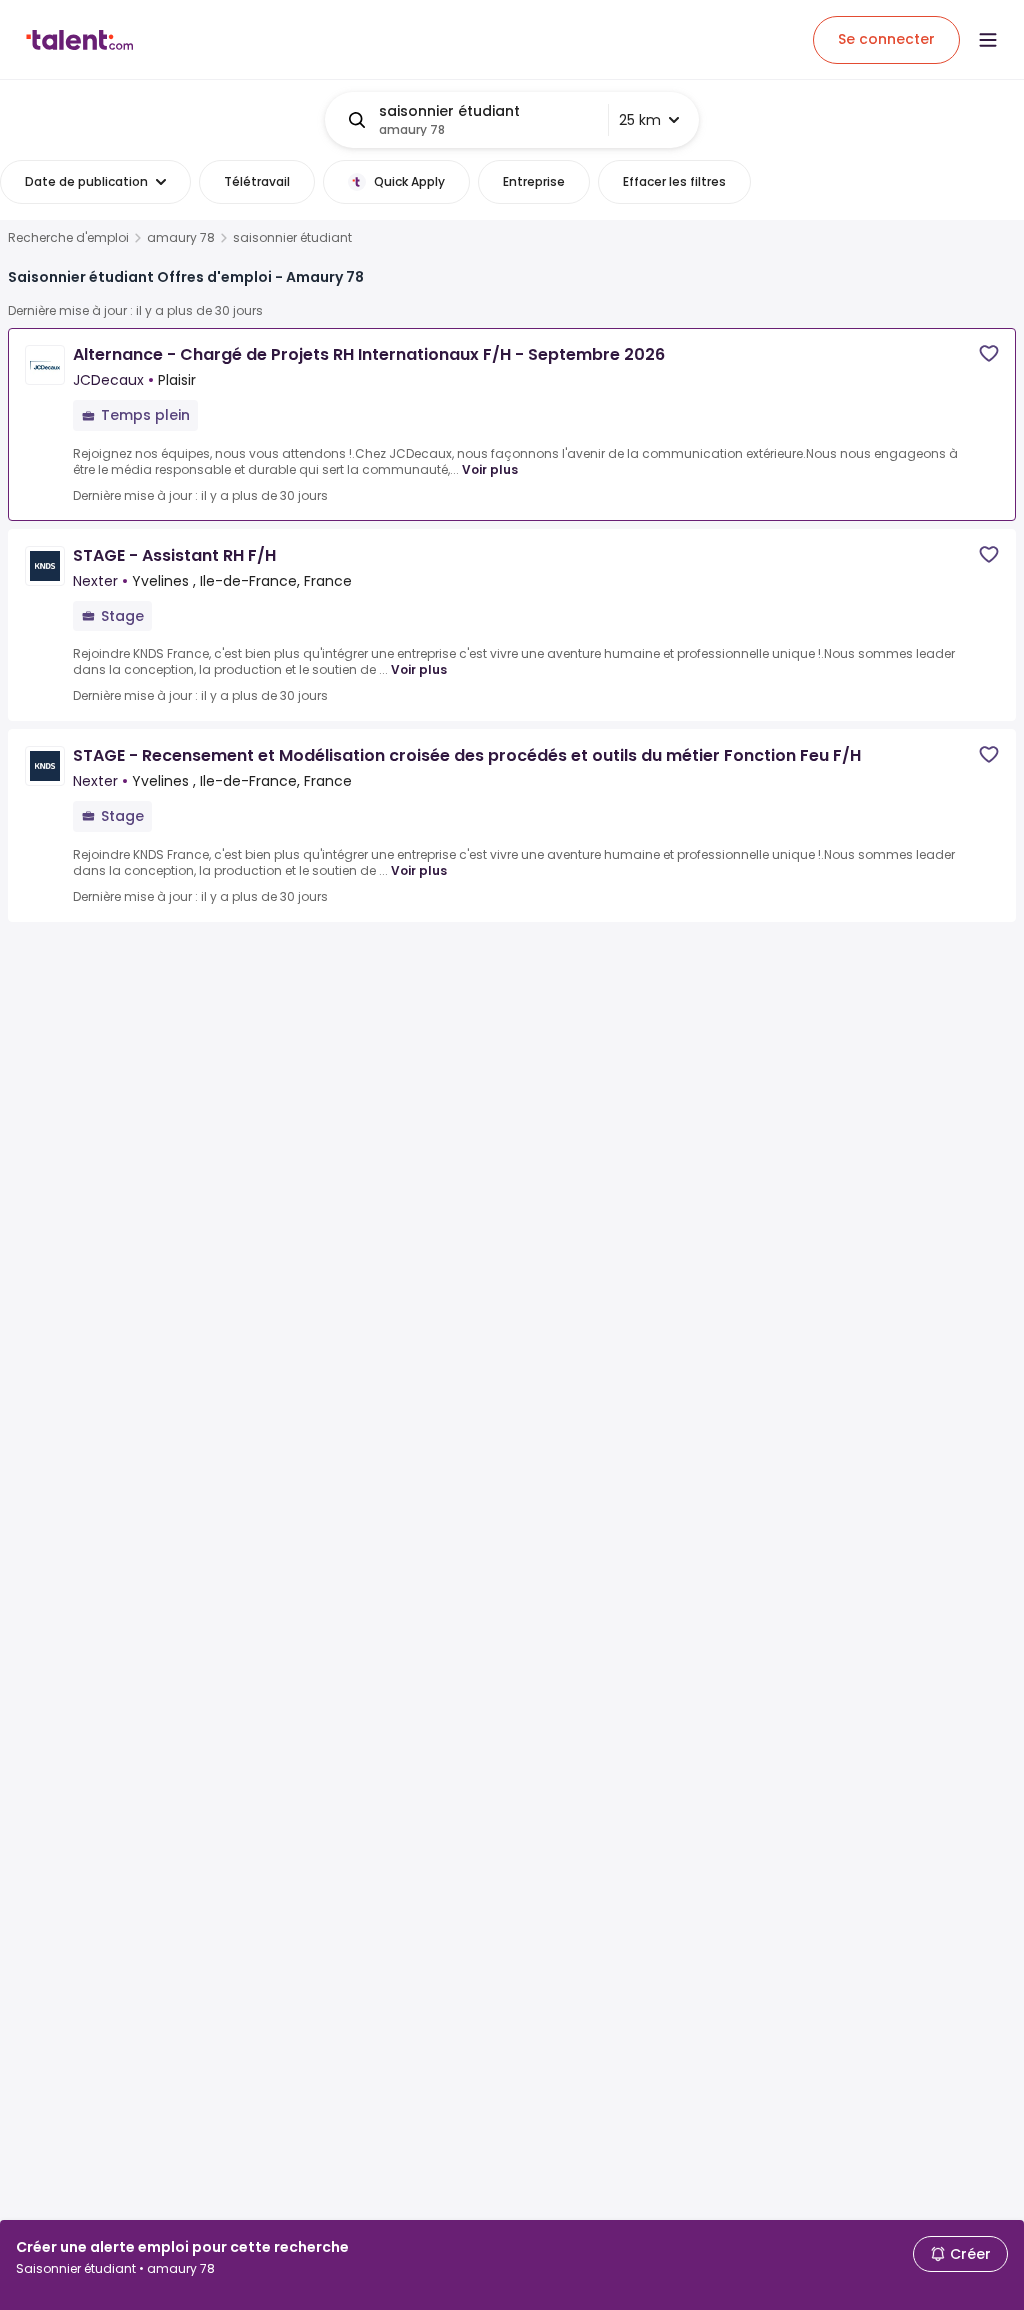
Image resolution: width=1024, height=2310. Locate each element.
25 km (640, 120)
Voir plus (490, 469)
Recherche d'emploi (68, 238)
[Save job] (989, 353)
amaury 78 (181, 238)
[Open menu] (988, 40)
